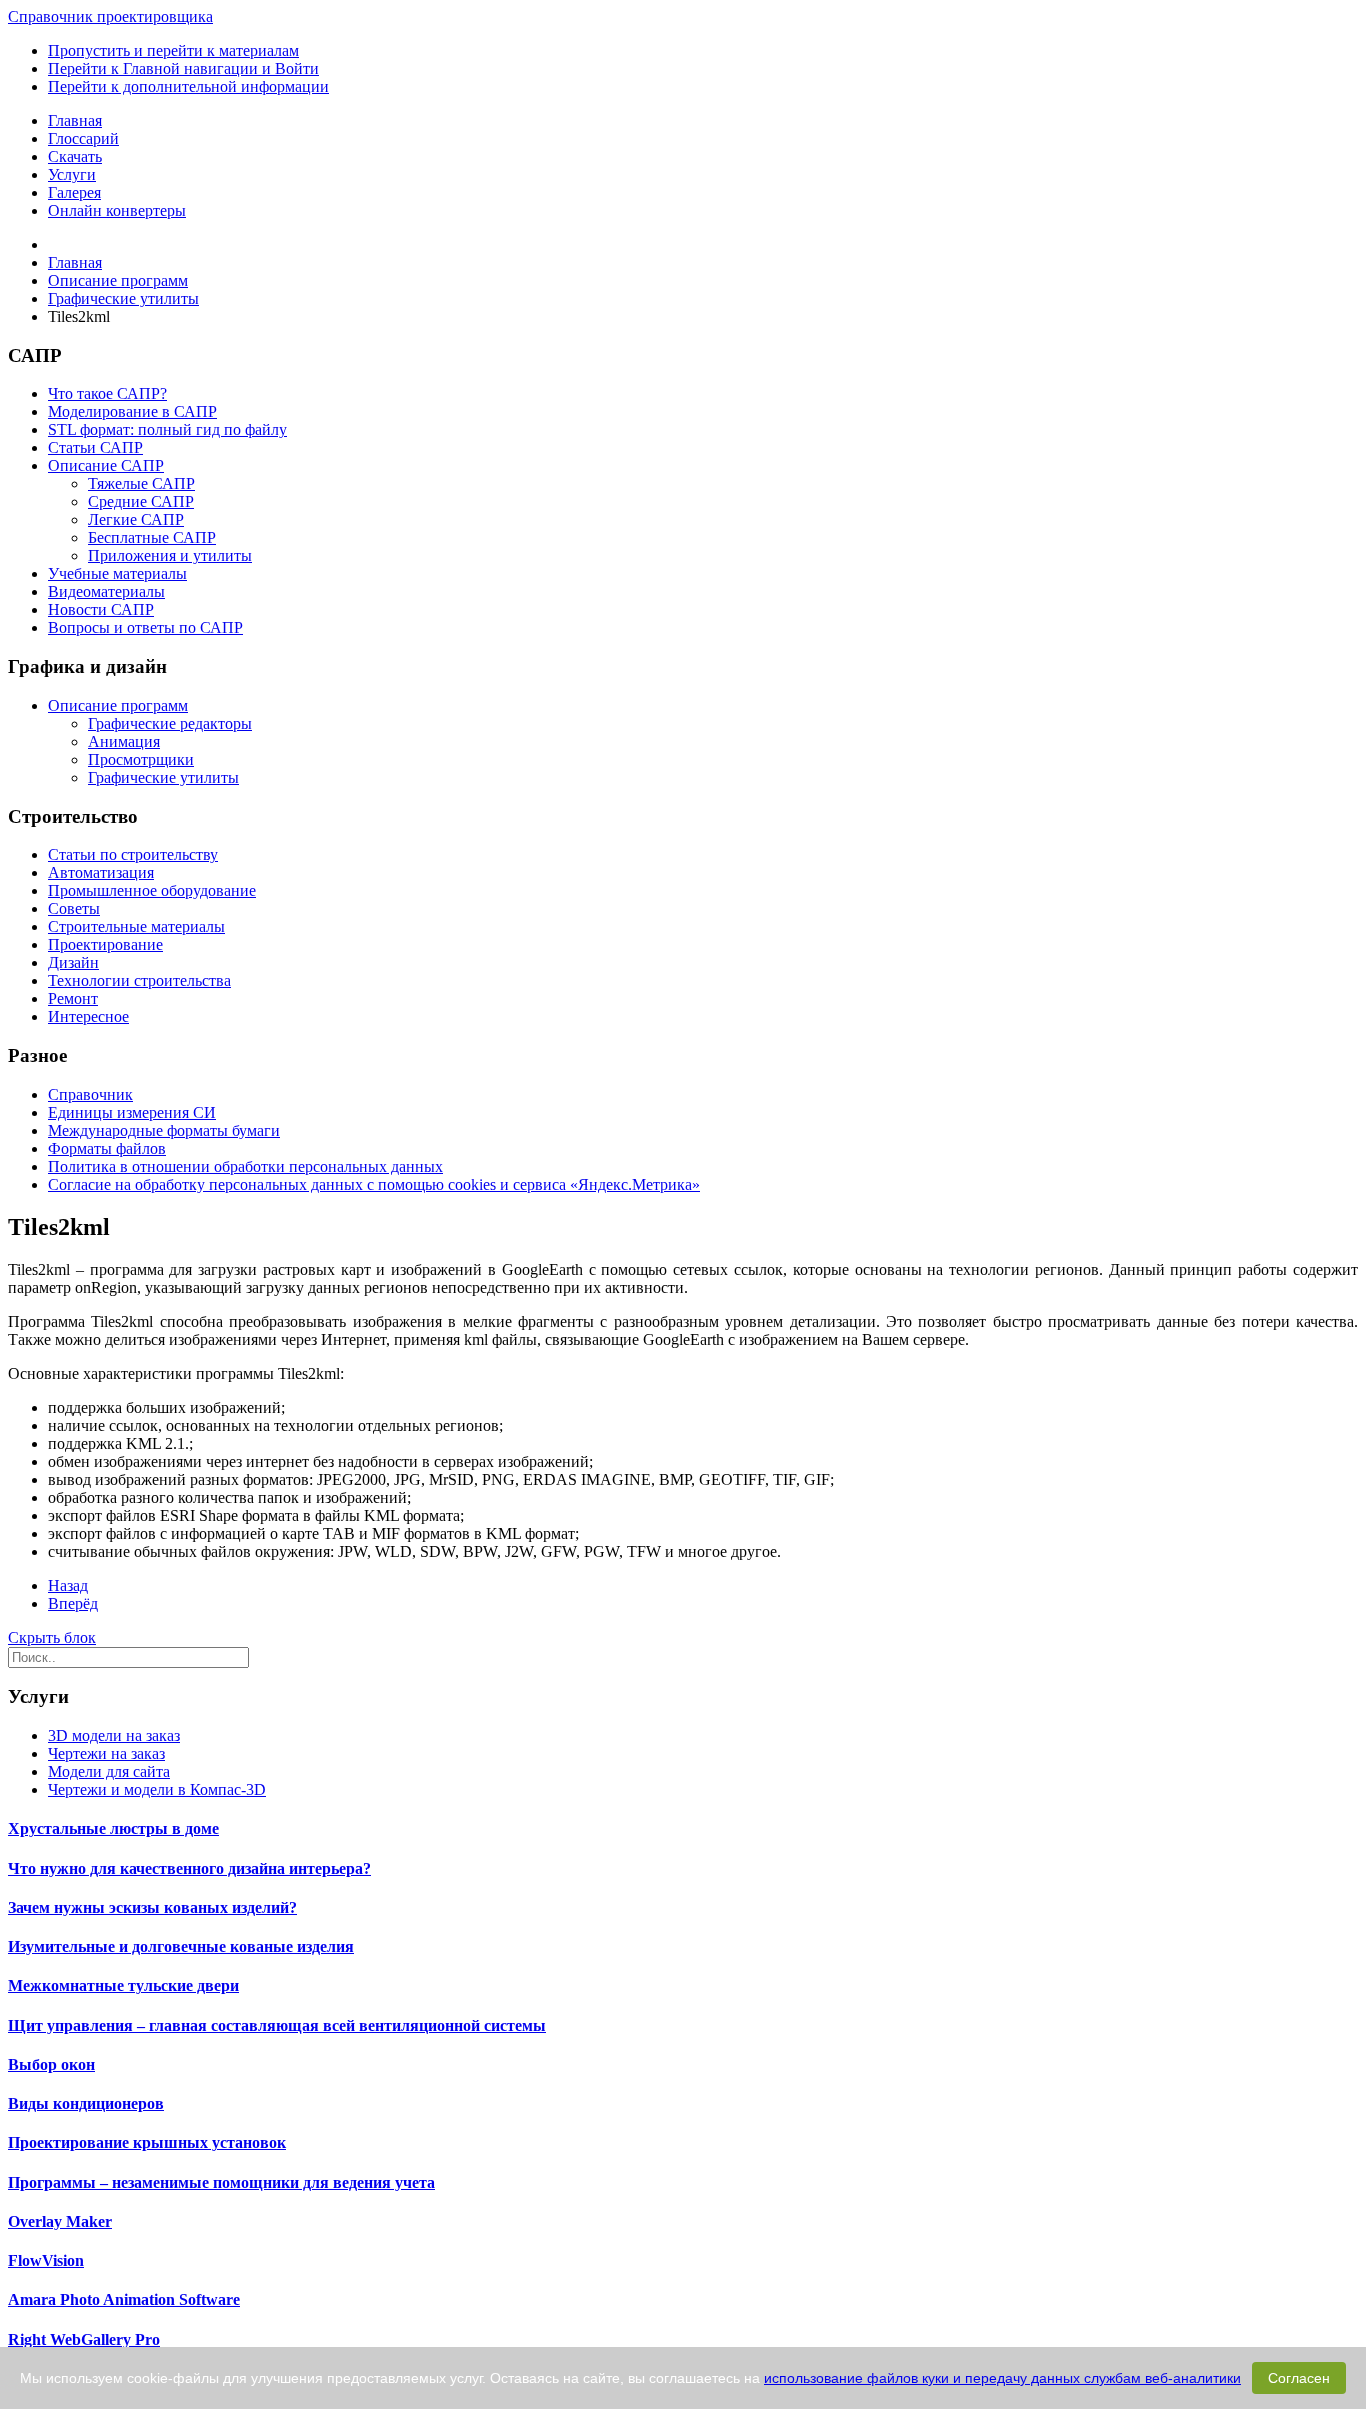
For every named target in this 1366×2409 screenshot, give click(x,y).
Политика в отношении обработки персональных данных (245, 1166)
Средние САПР (141, 501)
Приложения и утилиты (170, 555)
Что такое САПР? (107, 393)
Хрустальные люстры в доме (113, 1828)
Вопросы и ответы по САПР (145, 627)
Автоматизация (101, 872)
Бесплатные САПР (152, 537)
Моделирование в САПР (132, 411)
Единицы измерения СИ (132, 1112)
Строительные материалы (136, 926)
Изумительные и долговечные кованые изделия (181, 1946)
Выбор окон (51, 2064)
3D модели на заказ (114, 1735)
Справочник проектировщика (110, 16)
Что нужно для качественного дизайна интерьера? (189, 1868)
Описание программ (118, 705)
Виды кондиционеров (86, 2103)
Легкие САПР (136, 519)
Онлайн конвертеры (117, 210)
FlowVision (46, 2260)
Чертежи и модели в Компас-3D (157, 1789)
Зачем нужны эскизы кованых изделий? (152, 1907)
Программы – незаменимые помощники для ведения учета (221, 2182)
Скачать (75, 156)
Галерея (74, 192)
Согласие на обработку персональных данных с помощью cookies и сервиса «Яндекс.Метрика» (374, 1184)
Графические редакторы (170, 723)
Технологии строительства (139, 980)
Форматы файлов (107, 1148)
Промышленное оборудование (152, 890)
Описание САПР (106, 465)
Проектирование (105, 944)
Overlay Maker (60, 2221)
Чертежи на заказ (106, 1753)
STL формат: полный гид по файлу (167, 429)
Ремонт (73, 998)
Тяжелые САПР (141, 483)
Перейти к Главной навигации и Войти (183, 68)
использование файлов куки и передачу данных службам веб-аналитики (1002, 2378)
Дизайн (73, 962)
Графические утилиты (163, 777)
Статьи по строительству (133, 854)
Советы (74, 908)
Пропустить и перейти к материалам (173, 50)
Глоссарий (83, 138)
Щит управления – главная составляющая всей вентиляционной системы (277, 2025)
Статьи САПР (95, 447)
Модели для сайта (109, 1771)
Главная (75, 120)
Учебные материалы (117, 573)
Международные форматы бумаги (164, 1130)
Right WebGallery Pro (84, 2339)
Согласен (1299, 2378)
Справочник (90, 1094)
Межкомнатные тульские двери (123, 1985)
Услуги (72, 174)
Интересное (88, 1016)
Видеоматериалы (106, 591)
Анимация (124, 741)
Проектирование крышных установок (147, 2142)
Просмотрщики (141, 759)
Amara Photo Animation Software (124, 2299)
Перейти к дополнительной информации (188, 86)
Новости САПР (101, 609)
